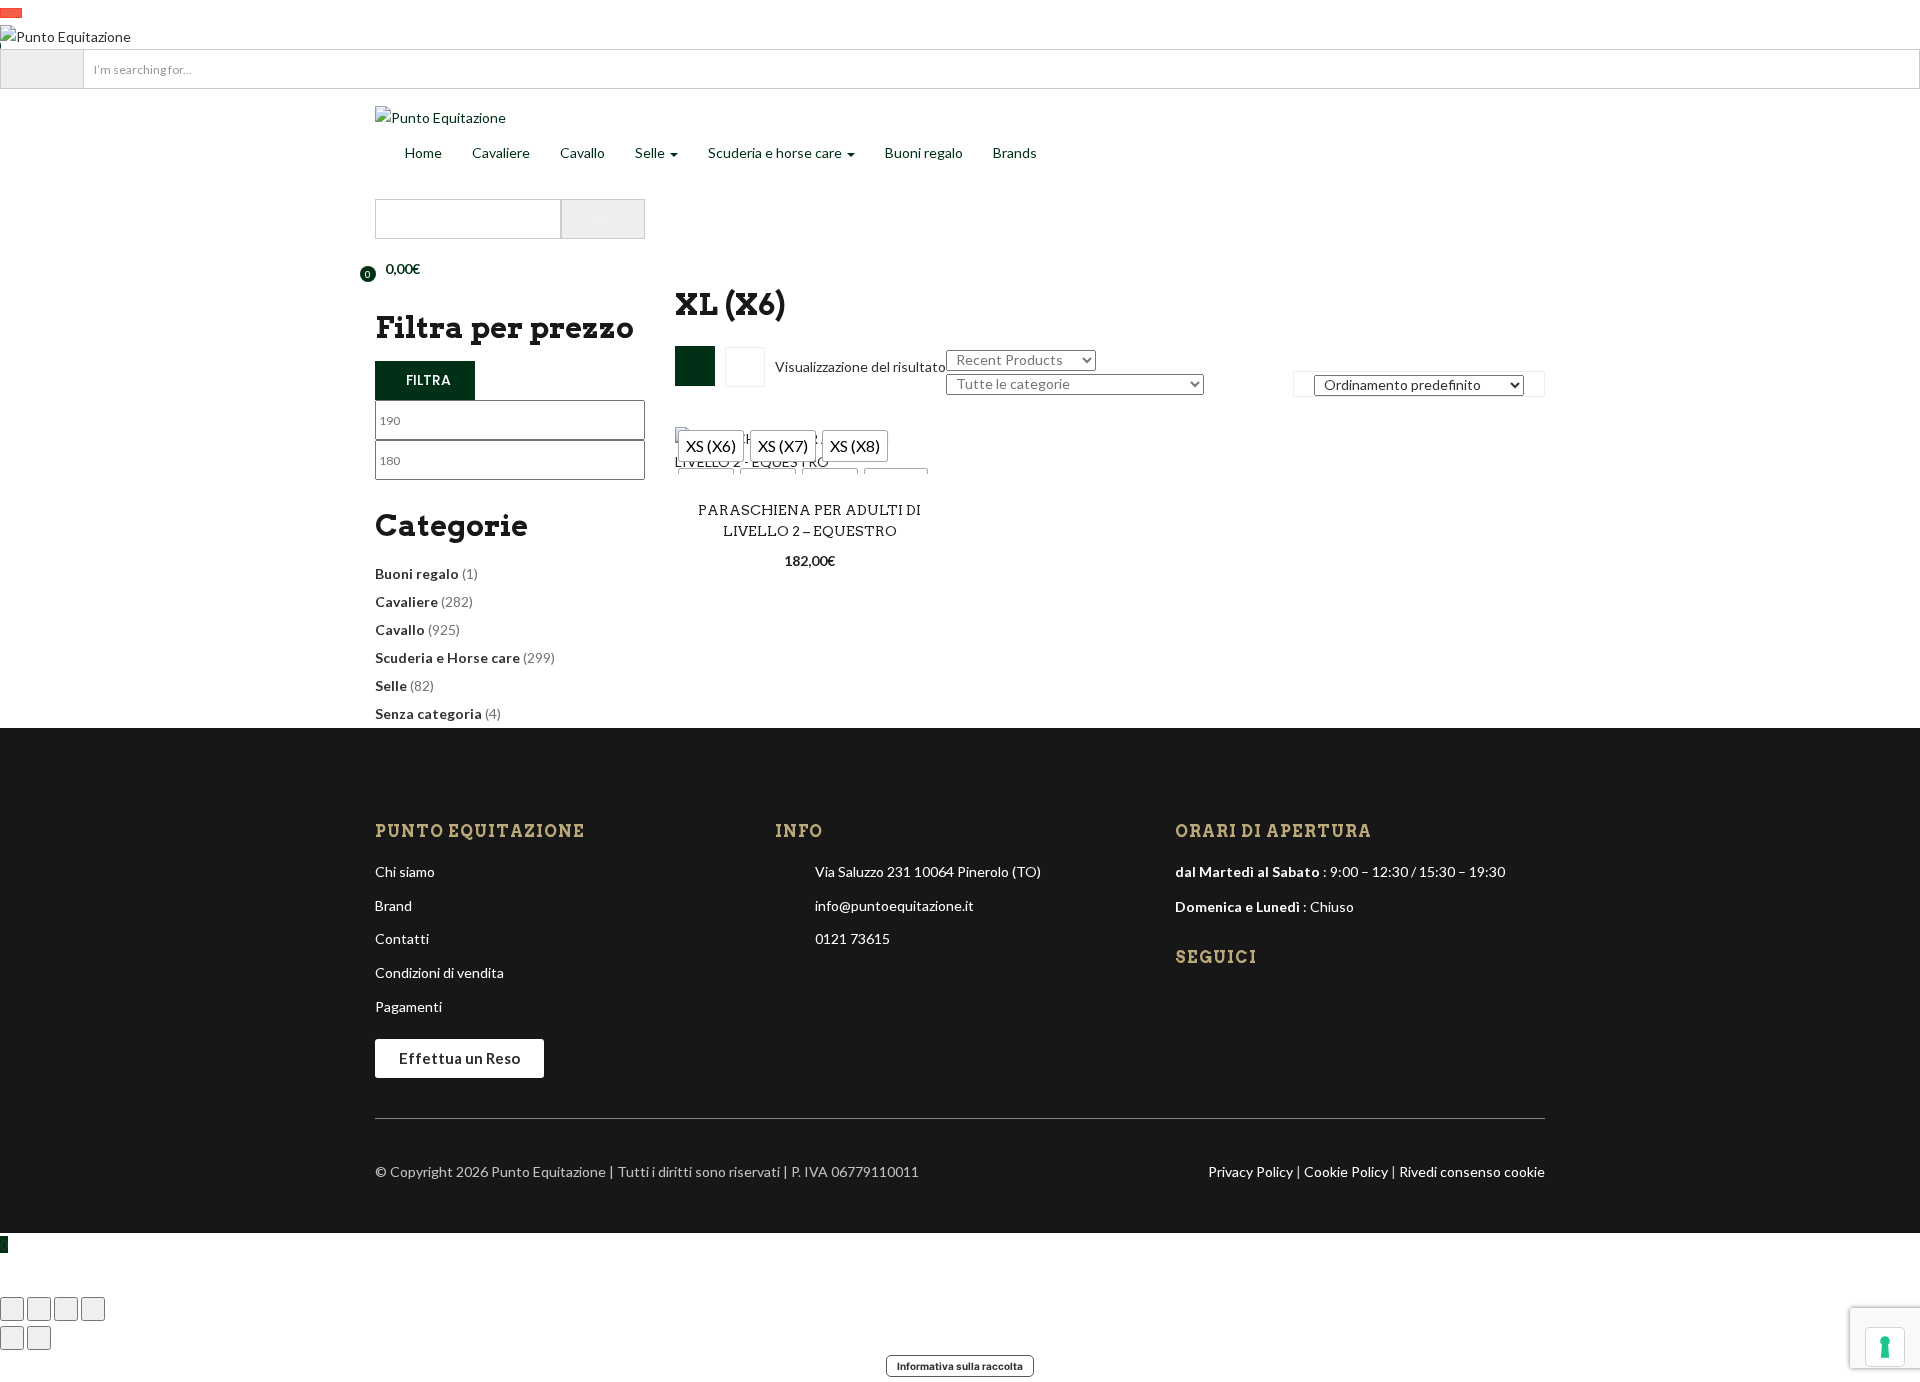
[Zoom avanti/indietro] (12, 1309)
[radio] (711, 446)
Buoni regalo (924, 152)
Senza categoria (428, 713)
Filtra (428, 380)
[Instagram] (1226, 1003)
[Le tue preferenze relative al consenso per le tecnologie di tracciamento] (1885, 1347)
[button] (397, 268)
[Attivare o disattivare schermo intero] (39, 1309)
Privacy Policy (1250, 1171)
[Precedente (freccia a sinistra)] (12, 1338)
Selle (651, 152)
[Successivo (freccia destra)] (39, 1338)
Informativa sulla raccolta (960, 1366)
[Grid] (695, 366)
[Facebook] (1192, 1003)
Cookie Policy (1346, 1171)
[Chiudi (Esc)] (93, 1309)
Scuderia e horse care (776, 152)
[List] (745, 367)
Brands (1015, 152)
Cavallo (582, 152)
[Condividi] (66, 1309)
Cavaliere (501, 152)
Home (423, 152)
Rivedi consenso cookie (1472, 1171)
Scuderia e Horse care (447, 657)
